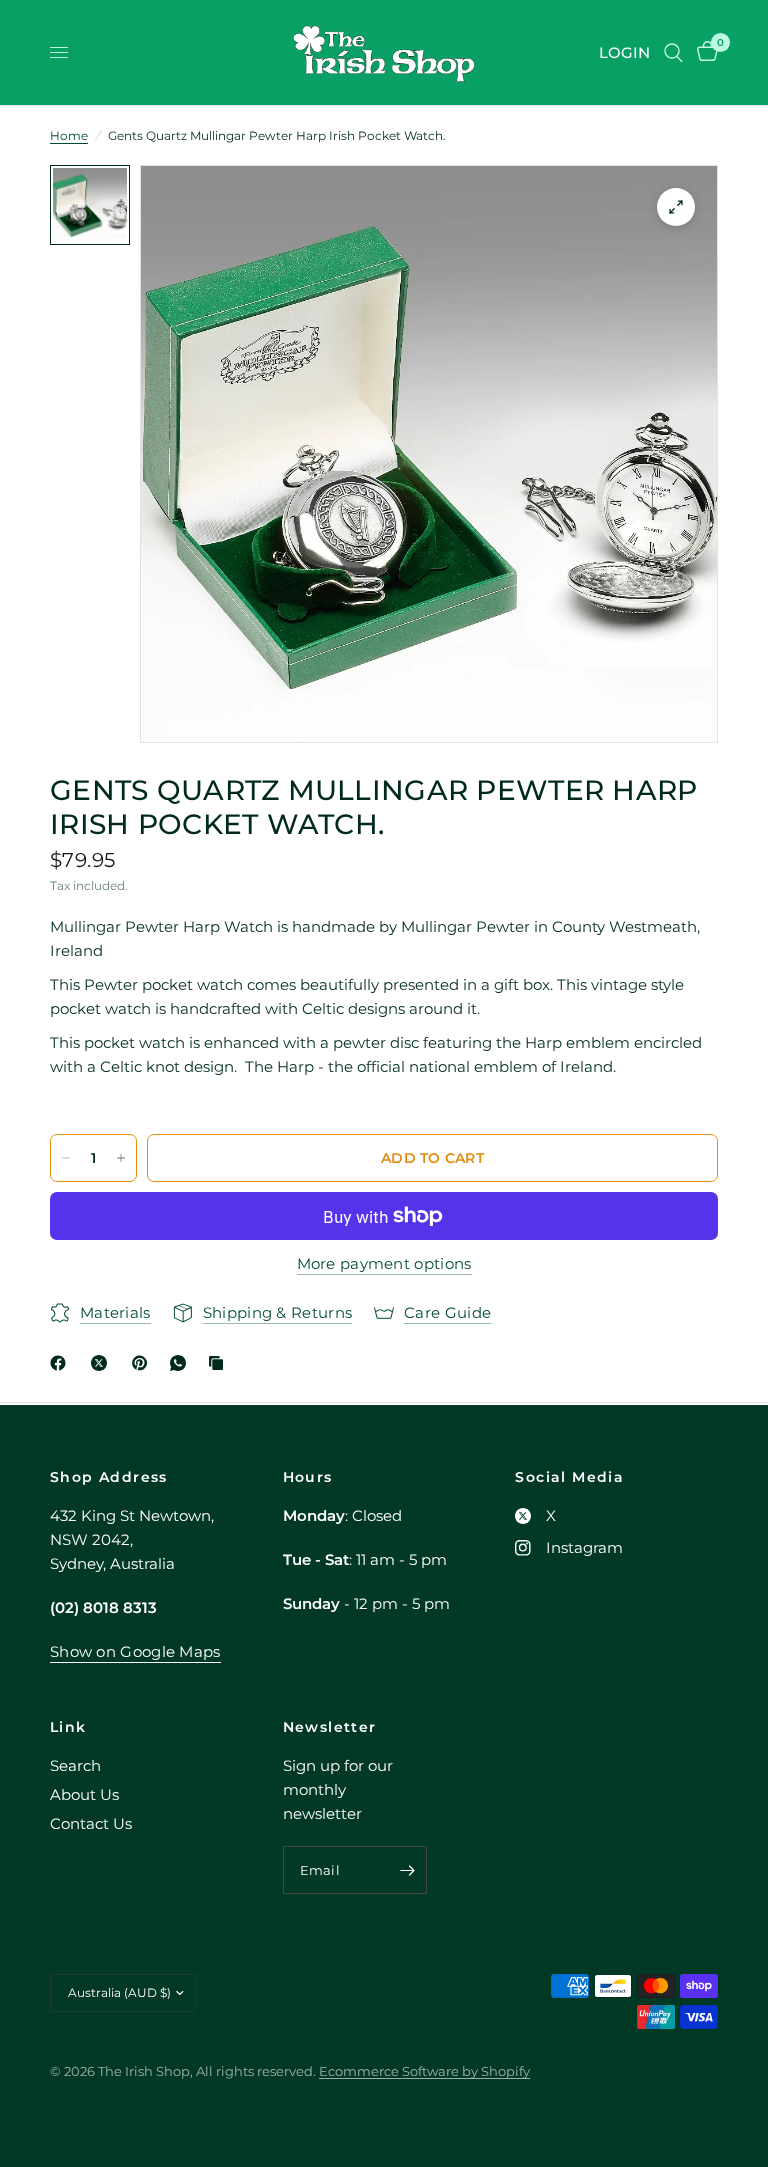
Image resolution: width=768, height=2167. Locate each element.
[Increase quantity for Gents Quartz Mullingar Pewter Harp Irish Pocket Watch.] (121, 1158)
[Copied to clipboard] (220, 1363)
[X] (103, 1363)
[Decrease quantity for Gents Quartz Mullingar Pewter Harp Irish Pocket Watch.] (66, 1158)
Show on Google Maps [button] (135, 1651)
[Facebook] (62, 1363)
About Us (84, 1794)
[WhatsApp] (182, 1363)
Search (75, 1765)
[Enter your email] (407, 1870)
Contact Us (91, 1823)
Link (68, 1727)
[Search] (673, 52)
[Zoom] (676, 207)
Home (69, 135)
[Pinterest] (144, 1363)
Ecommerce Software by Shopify (424, 2071)
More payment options (384, 1263)
